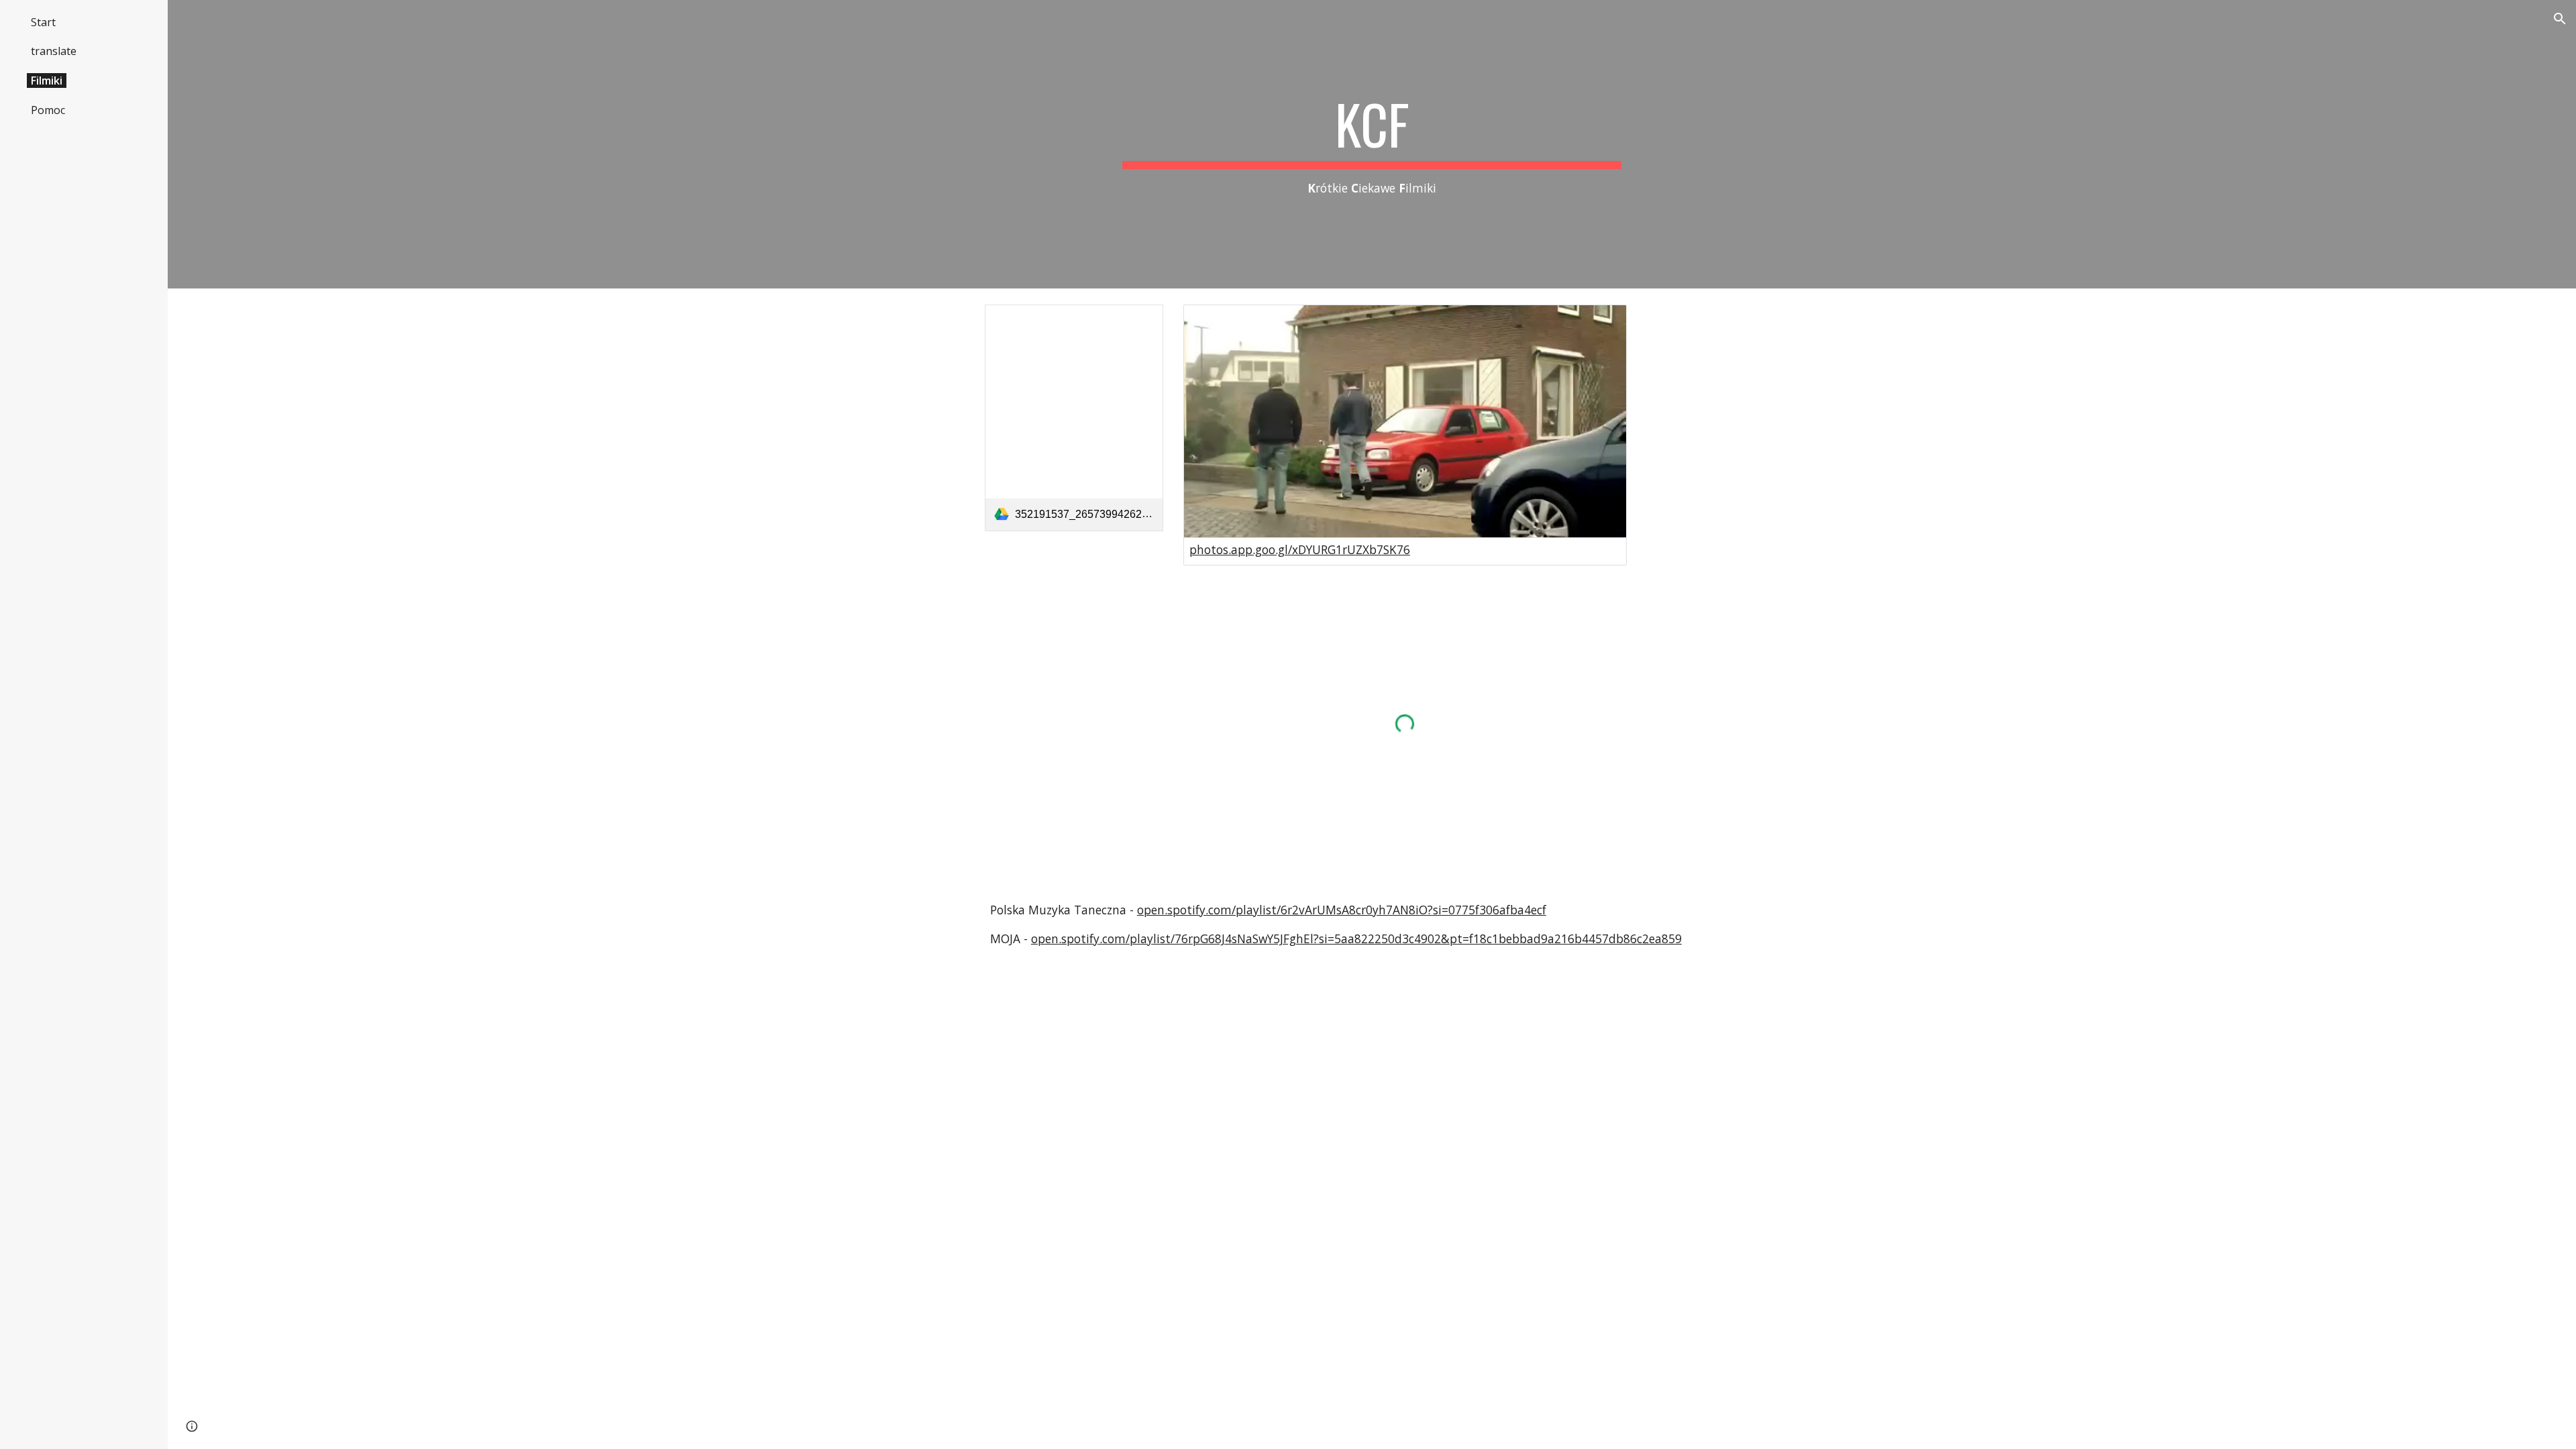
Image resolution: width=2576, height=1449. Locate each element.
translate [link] (54, 51)
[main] (1372, 145)
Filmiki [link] (47, 80)
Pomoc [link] (48, 110)
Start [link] (43, 22)
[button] (2560, 19)
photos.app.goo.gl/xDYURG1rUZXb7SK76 (1300, 549)
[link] (1074, 418)
